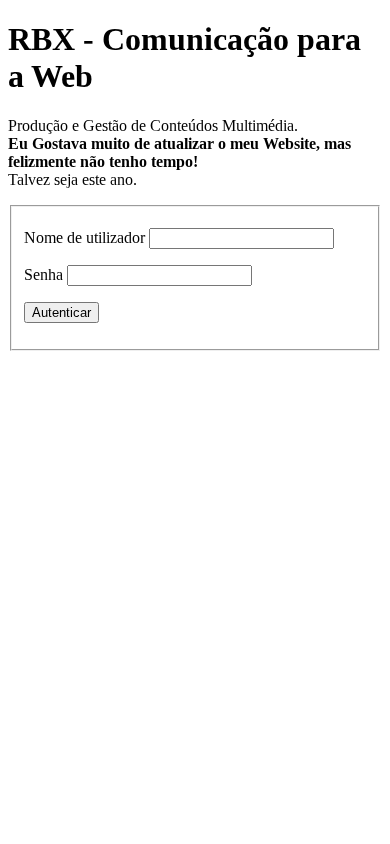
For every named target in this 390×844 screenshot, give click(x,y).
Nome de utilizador (84, 237)
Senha (43, 274)
